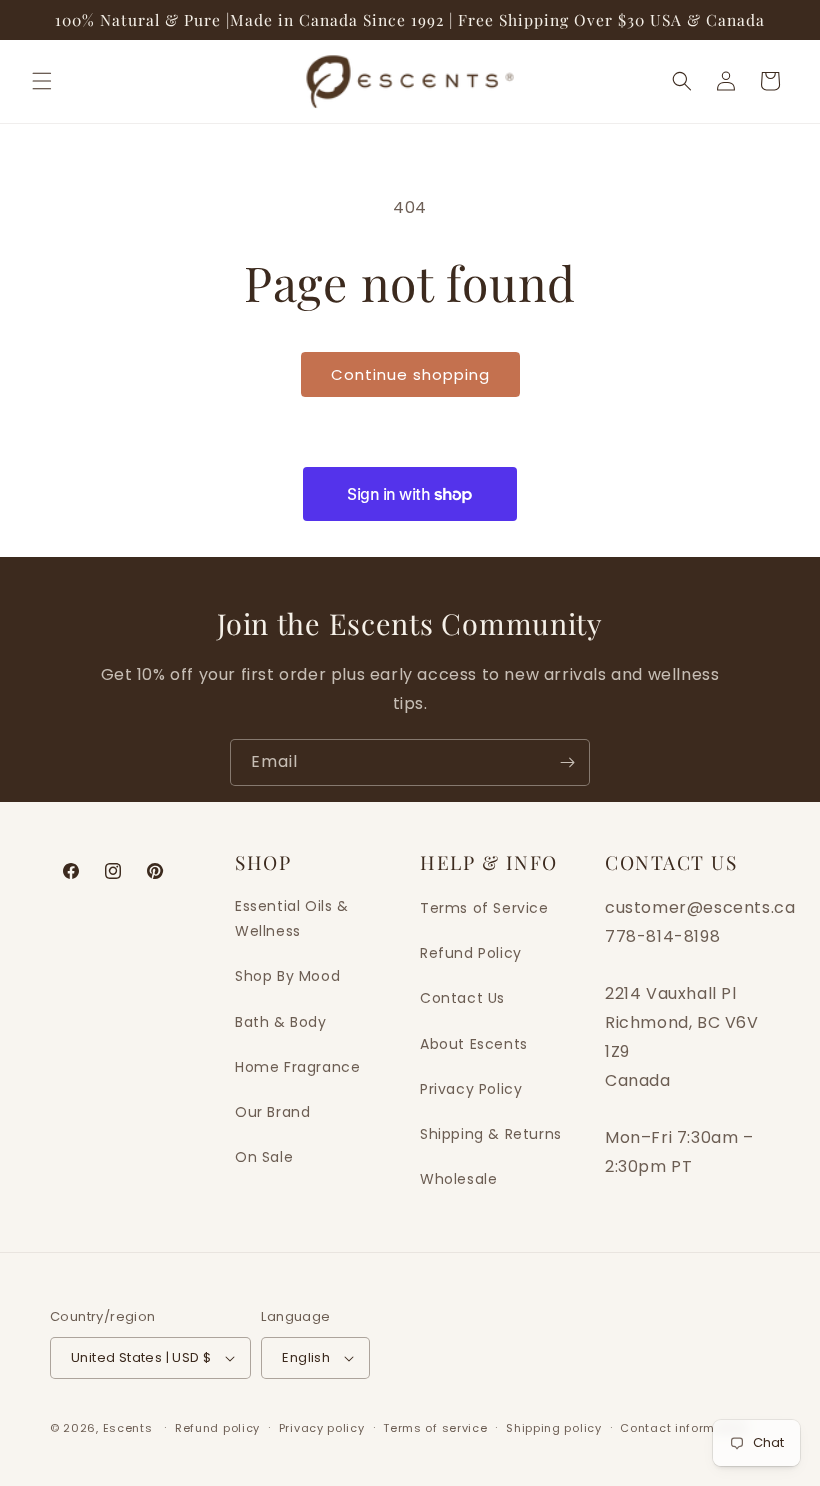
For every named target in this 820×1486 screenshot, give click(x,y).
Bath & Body (281, 1022)
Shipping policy (554, 1428)
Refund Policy (471, 953)
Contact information (683, 1428)
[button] (42, 81)
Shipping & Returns (491, 1134)
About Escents (474, 1044)
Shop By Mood (287, 976)
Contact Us (462, 998)
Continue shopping (410, 374)
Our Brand (272, 1112)
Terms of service (435, 1428)
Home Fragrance (297, 1067)
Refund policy (217, 1428)
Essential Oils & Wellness (292, 918)
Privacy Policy (471, 1089)
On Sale (264, 1157)
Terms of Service (484, 908)
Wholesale (458, 1179)
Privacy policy (322, 1428)
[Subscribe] (567, 762)
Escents (130, 1428)
